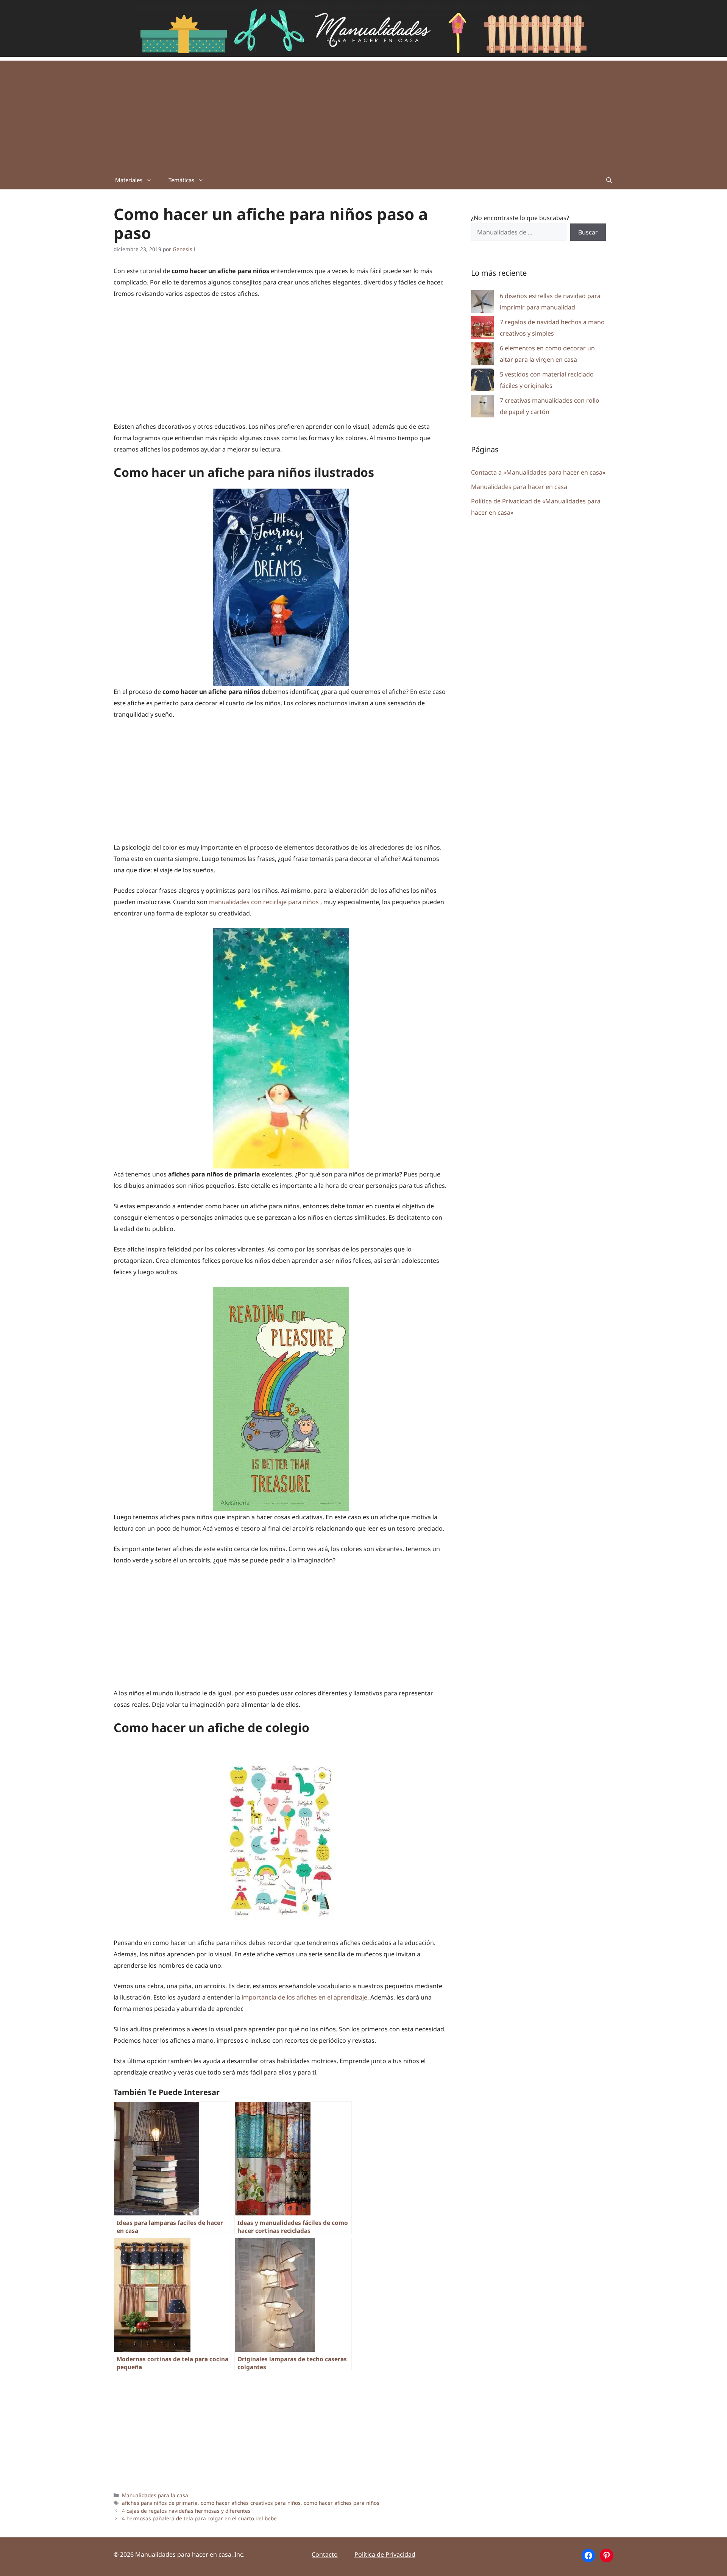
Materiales (129, 180)
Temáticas (181, 180)
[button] (609, 180)
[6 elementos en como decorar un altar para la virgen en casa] (482, 355)
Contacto (325, 2554)
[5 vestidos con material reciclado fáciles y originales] (482, 382)
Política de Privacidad (385, 2554)
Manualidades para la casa (155, 2495)
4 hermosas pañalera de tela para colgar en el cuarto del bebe (199, 2518)
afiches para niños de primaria (160, 2503)
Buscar (588, 232)
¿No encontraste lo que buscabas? (520, 218)
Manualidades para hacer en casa (519, 487)
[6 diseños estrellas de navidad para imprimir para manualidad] (482, 303)
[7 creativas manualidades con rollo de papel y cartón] (482, 408)
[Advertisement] (363, 114)
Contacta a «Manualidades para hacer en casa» (538, 472)
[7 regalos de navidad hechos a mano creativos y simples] (482, 329)
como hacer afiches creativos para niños (251, 2503)
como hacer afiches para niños (342, 2503)
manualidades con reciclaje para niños (265, 902)
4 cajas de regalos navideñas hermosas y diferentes (186, 2511)
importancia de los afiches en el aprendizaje (304, 1997)
